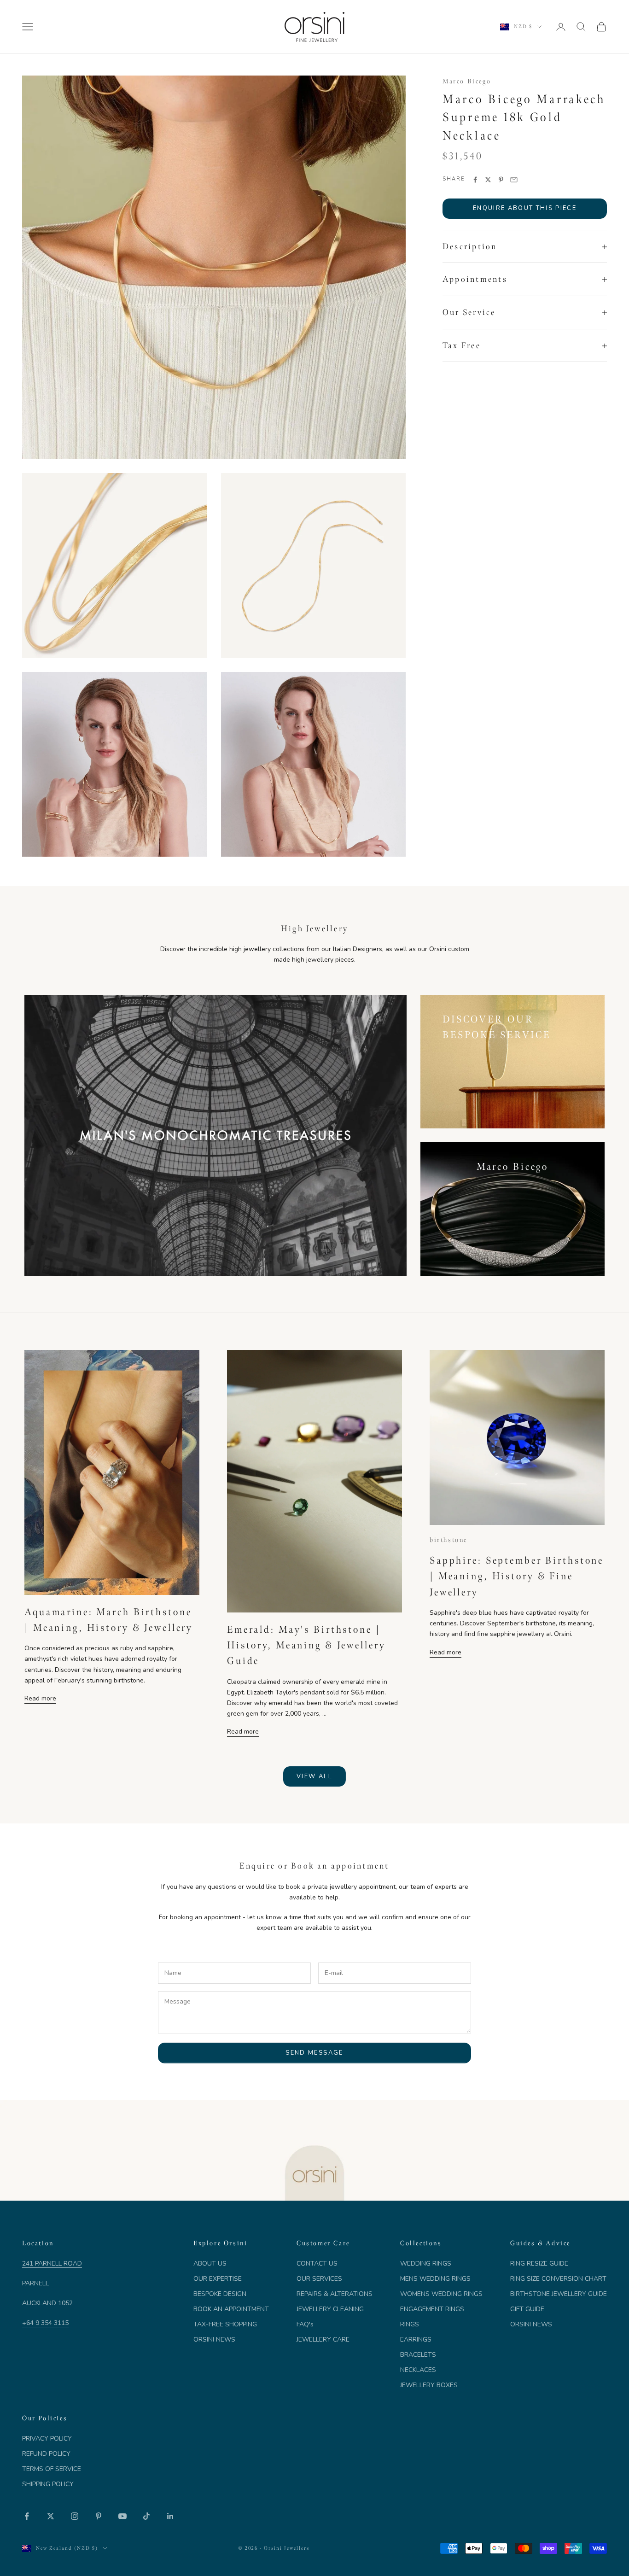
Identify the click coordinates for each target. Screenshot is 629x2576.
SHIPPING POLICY (48, 2484)
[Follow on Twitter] (51, 2516)
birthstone (448, 1540)
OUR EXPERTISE (218, 2279)
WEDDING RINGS (426, 2263)
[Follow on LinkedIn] (170, 2516)
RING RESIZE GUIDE (539, 2263)
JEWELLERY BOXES (429, 2385)
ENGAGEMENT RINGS (432, 2309)
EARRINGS (416, 2339)
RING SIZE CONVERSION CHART (558, 2279)
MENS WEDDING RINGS (435, 2279)
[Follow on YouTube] (122, 2516)
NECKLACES (418, 2370)
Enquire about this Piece (525, 209)
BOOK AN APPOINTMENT (231, 2309)
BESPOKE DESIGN (220, 2294)
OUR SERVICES (319, 2279)
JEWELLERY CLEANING (330, 2309)
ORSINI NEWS (214, 2339)
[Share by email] (514, 180)
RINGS (410, 2324)
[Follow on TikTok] (146, 2516)
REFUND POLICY (46, 2454)
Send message (314, 2053)
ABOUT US (210, 2263)
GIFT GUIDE (527, 2309)
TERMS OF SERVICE (52, 2469)
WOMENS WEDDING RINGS (441, 2294)
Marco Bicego (467, 81)
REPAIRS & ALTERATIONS (335, 2294)
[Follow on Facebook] (27, 2516)
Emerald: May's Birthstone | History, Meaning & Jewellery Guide (306, 1645)
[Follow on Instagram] (75, 2516)
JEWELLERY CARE (323, 2339)
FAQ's (305, 2324)
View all (314, 1776)
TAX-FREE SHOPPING (225, 2324)
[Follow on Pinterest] (99, 2516)
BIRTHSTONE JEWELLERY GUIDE (559, 2294)
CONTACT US (317, 2263)
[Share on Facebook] (475, 180)
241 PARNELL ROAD (52, 2263)
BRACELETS (418, 2355)
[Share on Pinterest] (501, 180)
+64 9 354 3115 (45, 2323)
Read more (40, 1698)
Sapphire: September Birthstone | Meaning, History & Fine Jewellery (517, 1576)
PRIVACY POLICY (47, 2439)
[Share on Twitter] (488, 180)
